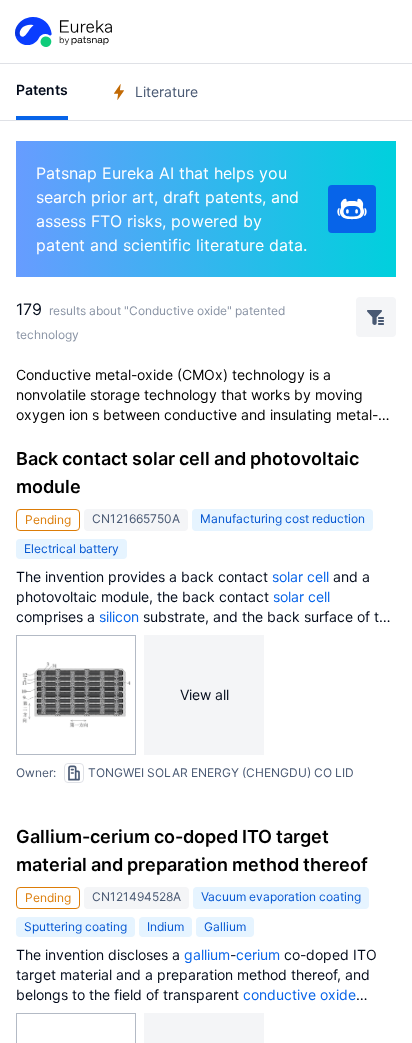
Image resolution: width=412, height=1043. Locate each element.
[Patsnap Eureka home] (62, 32)
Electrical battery (71, 548)
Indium (165, 926)
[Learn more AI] (352, 209)
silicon (119, 616)
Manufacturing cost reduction (282, 518)
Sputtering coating (75, 926)
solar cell (300, 576)
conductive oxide (299, 994)
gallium (207, 954)
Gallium (225, 926)
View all (204, 694)
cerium (258, 954)
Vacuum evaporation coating (281, 896)
